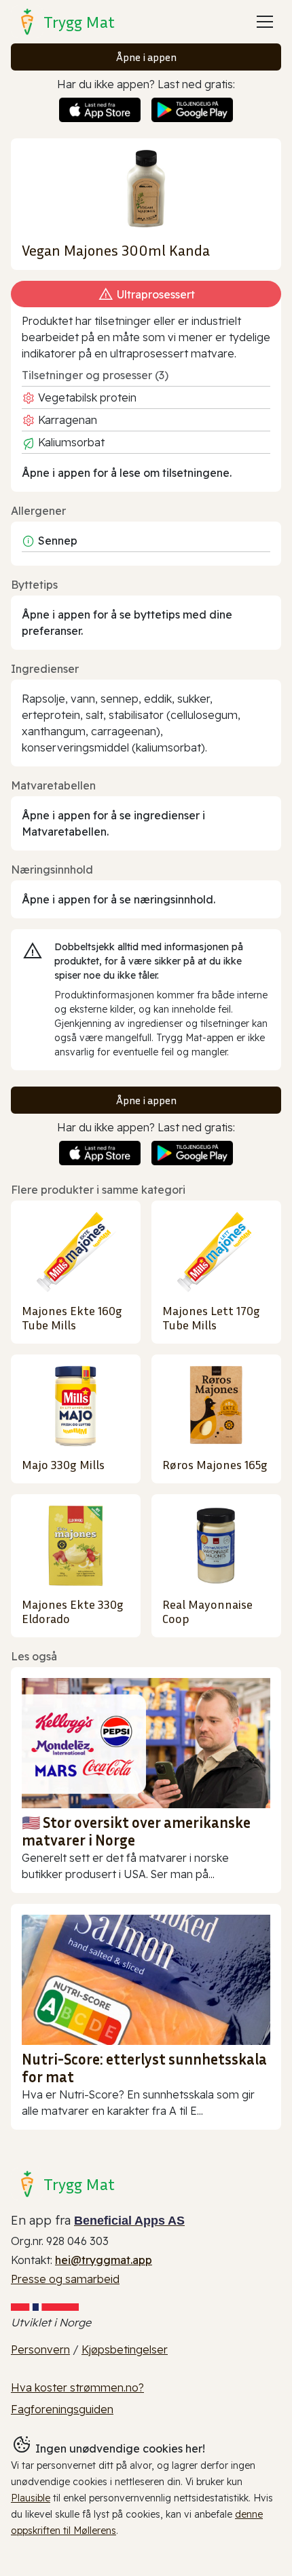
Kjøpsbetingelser (125, 2349)
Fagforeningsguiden (62, 2409)
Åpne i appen (146, 57)
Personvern (40, 2349)
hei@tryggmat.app (104, 2260)
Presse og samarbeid (65, 2279)
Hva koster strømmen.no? (77, 2387)
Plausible (31, 2498)
